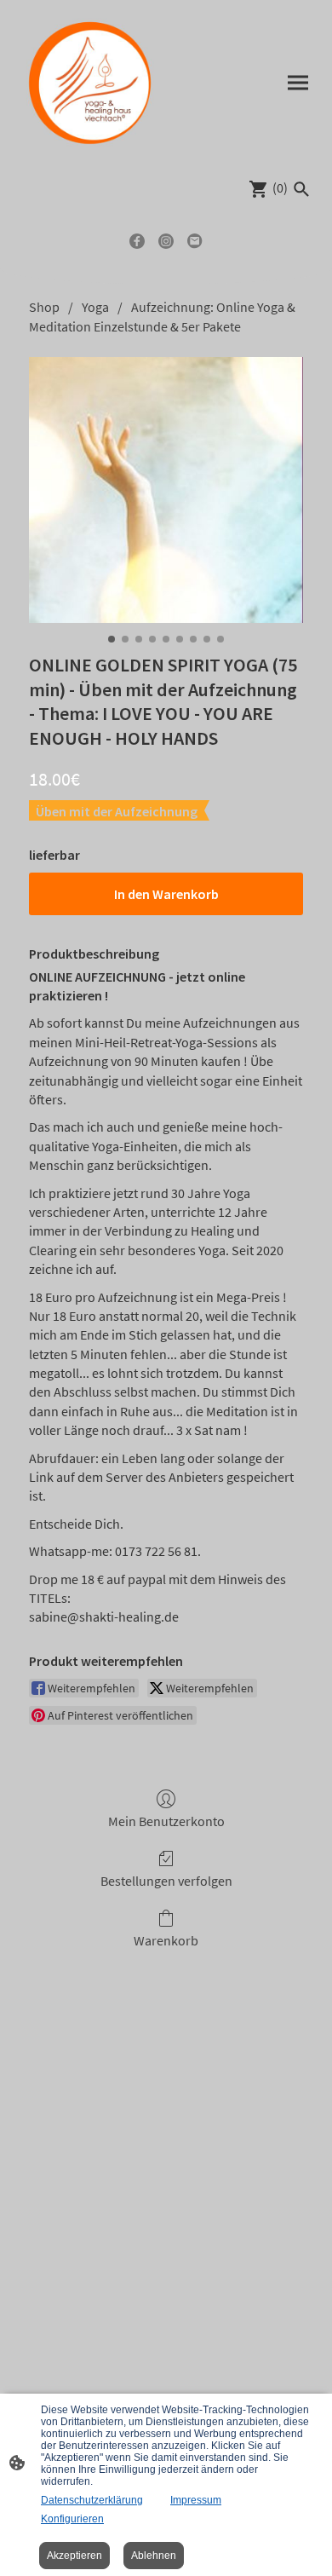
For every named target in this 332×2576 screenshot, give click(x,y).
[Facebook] (137, 241)
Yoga (95, 307)
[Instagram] (166, 241)
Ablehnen (154, 2556)
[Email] (195, 241)
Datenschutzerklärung (92, 2500)
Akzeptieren (74, 2556)
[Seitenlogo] (90, 82)
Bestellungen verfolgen (166, 1881)
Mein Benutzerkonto (166, 1821)
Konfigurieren (72, 2519)
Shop (44, 307)
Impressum (196, 2500)
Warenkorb (166, 1940)
